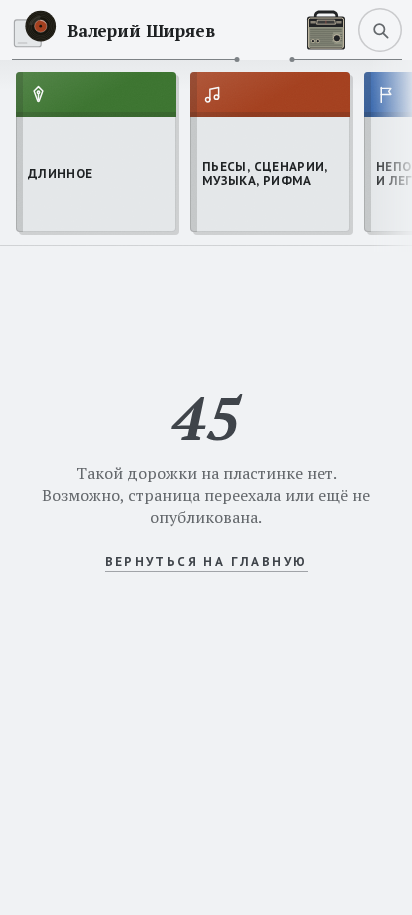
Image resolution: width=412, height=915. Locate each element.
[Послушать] (326, 30)
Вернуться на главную (206, 561)
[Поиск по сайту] (380, 30)
